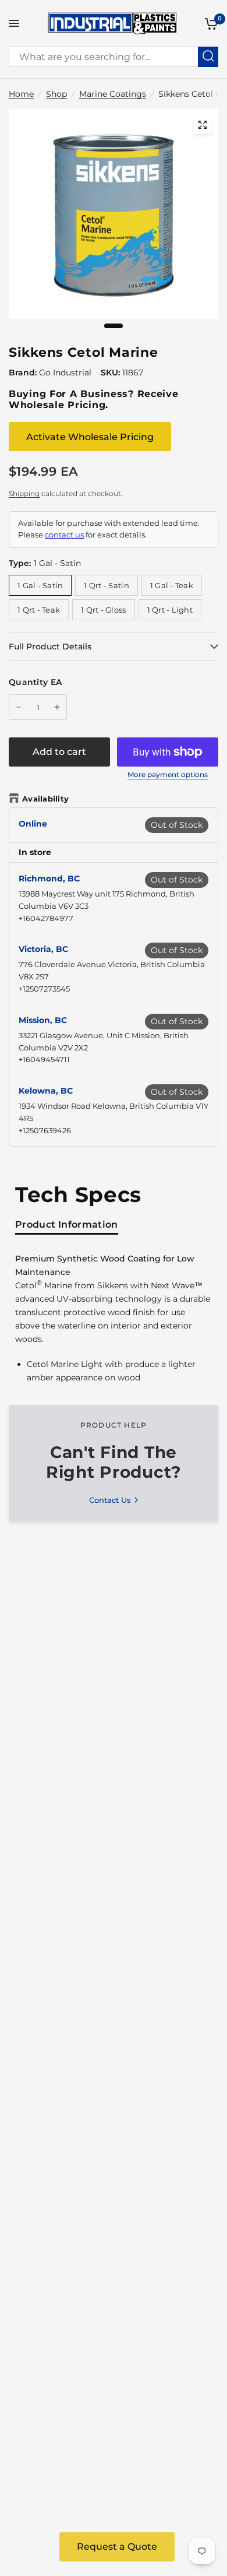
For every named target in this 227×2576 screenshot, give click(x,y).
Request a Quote (117, 2547)
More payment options (168, 775)
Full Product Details (50, 646)
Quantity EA (35, 682)
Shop (56, 94)
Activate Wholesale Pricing (90, 437)
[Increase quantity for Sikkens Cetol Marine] (57, 707)
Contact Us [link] (110, 1500)
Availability (45, 799)
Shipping (24, 493)
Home (21, 94)
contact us (64, 535)
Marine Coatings (113, 94)
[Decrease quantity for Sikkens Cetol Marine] (19, 707)
